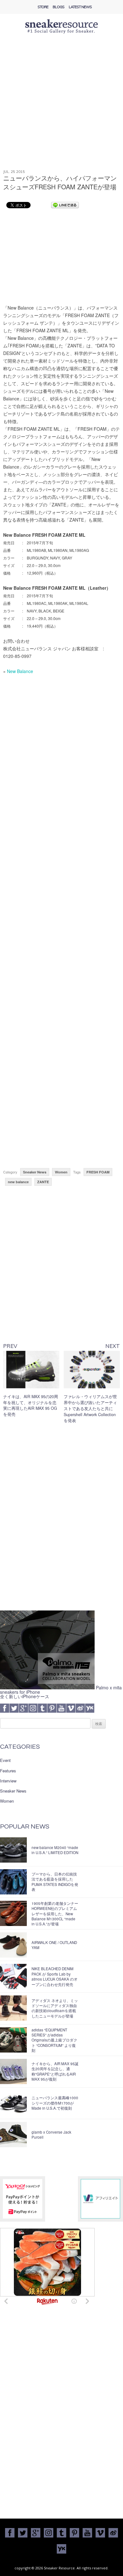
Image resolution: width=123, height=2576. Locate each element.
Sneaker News (35, 1172)
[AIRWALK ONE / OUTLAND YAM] (13, 1945)
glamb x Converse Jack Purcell (51, 2135)
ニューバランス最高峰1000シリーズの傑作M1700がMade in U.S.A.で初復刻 (55, 2103)
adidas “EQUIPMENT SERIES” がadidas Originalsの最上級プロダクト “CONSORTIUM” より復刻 (54, 2040)
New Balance (20, 671)
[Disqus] (62, 1519)
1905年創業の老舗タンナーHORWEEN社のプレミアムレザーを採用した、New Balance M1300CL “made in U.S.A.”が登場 (55, 1914)
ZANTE (43, 1182)
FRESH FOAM (98, 1172)
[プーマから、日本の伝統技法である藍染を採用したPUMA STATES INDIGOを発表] (13, 1882)
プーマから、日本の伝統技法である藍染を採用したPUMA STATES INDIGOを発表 (55, 1882)
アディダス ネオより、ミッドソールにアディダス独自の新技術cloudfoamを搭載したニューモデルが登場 (55, 2008)
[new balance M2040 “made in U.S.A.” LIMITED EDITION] (13, 1850)
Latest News (80, 7)
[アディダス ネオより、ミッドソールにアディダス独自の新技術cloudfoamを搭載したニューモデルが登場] (13, 2008)
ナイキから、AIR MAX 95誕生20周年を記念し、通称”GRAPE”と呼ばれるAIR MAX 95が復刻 (55, 2071)
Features (8, 1771)
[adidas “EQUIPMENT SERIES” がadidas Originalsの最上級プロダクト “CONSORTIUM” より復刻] (13, 2040)
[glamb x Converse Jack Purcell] (13, 2135)
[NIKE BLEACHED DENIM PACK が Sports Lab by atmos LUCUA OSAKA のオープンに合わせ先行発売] (13, 1976)
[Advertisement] (61, 105)
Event (5, 1760)
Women (61, 1172)
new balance (18, 1182)
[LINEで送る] (65, 205)
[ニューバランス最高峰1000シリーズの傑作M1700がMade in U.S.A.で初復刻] (13, 2103)
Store (43, 7)
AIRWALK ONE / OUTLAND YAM (54, 1945)
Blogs (59, 7)
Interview (8, 1781)
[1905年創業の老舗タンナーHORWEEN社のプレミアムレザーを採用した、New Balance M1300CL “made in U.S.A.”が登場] (13, 1913)
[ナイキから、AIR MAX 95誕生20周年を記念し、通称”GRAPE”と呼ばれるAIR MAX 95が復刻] (13, 2071)
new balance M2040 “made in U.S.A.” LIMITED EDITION (55, 1850)
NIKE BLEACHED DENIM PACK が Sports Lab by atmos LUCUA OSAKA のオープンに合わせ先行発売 (55, 1976)
